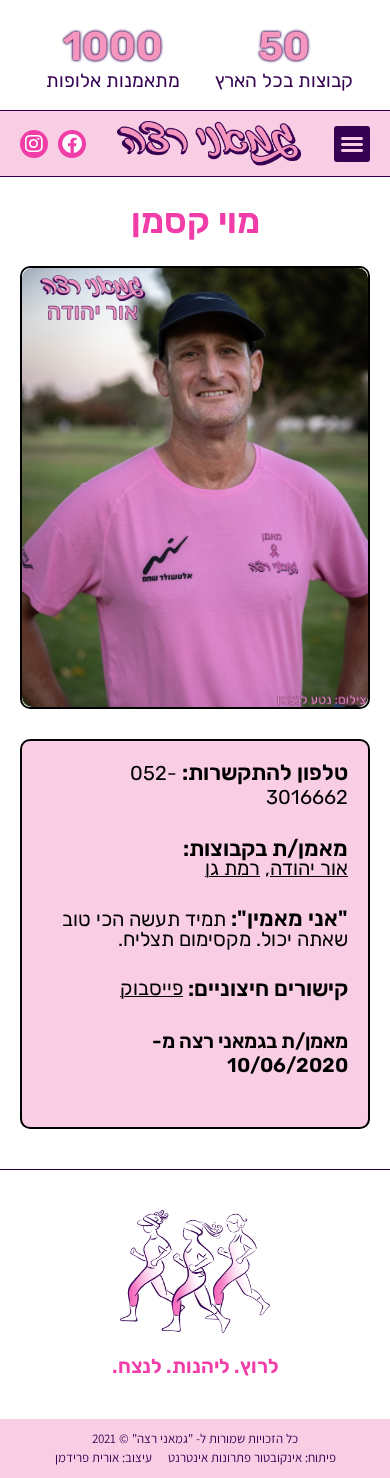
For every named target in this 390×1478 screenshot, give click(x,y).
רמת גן (232, 868)
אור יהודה (309, 868)
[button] (352, 144)
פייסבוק (151, 988)
